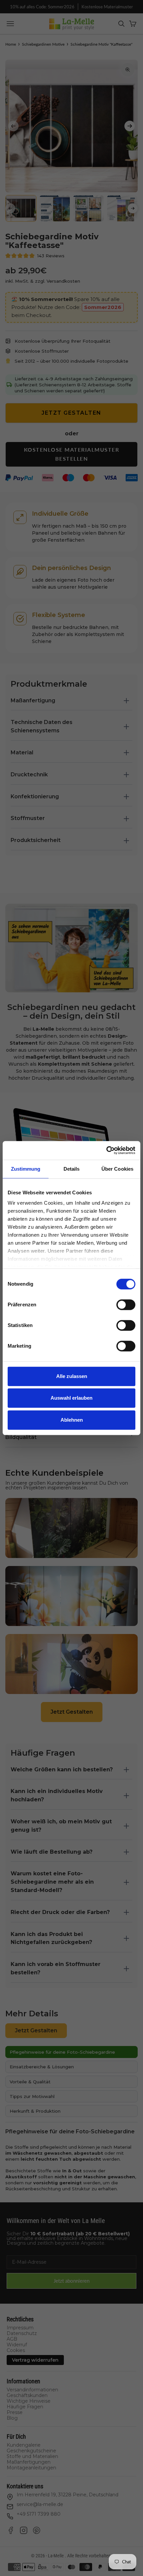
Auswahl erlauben (71, 1398)
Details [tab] (72, 1169)
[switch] (126, 1305)
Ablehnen (72, 1420)
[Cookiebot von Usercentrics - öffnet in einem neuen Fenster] (106, 1150)
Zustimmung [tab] (26, 1169)
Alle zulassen (72, 1376)
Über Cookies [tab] (117, 1169)
